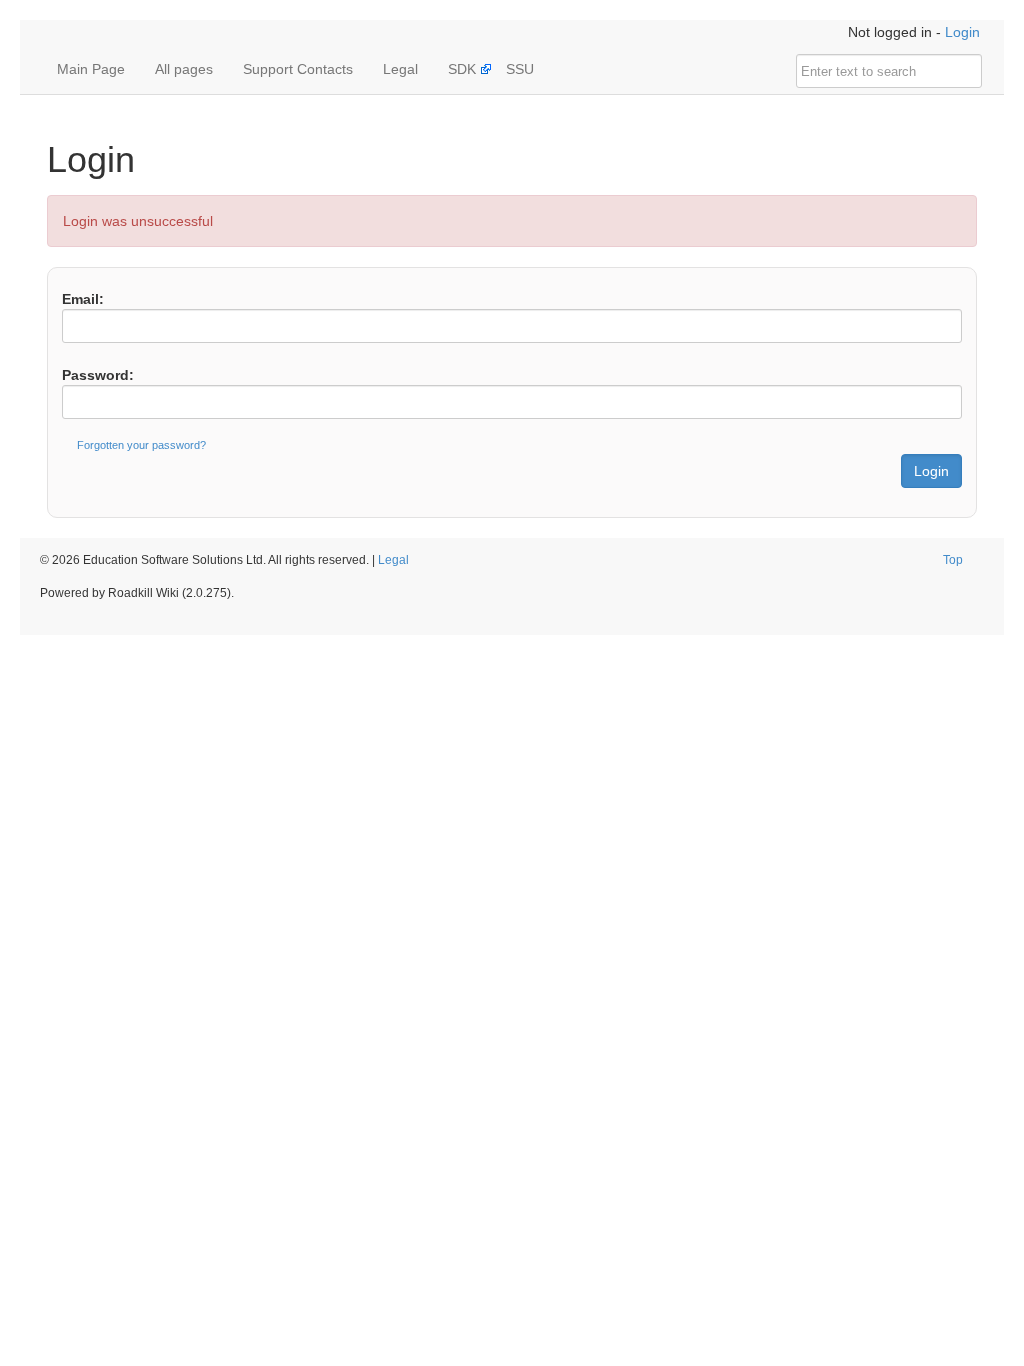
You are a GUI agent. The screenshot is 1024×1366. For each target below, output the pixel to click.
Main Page (91, 69)
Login (962, 32)
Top (953, 560)
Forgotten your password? (141, 445)
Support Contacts (298, 69)
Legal (400, 69)
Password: (98, 375)
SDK (462, 69)
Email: (83, 299)
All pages (184, 69)
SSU (520, 69)
